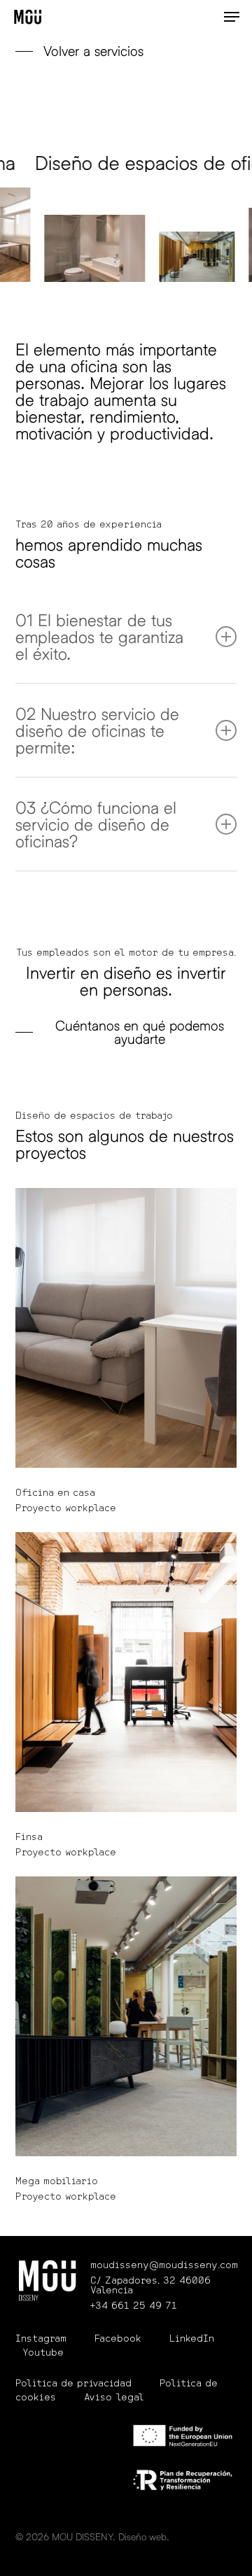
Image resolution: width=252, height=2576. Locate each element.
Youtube (43, 2353)
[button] (232, 17)
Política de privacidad (73, 2384)
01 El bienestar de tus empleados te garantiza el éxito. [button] (99, 636)
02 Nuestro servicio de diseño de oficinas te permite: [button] (97, 730)
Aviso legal (114, 2398)
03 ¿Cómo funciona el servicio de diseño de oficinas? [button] (96, 824)
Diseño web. (144, 2536)
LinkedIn (192, 2339)
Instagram (41, 2339)
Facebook (118, 2339)
